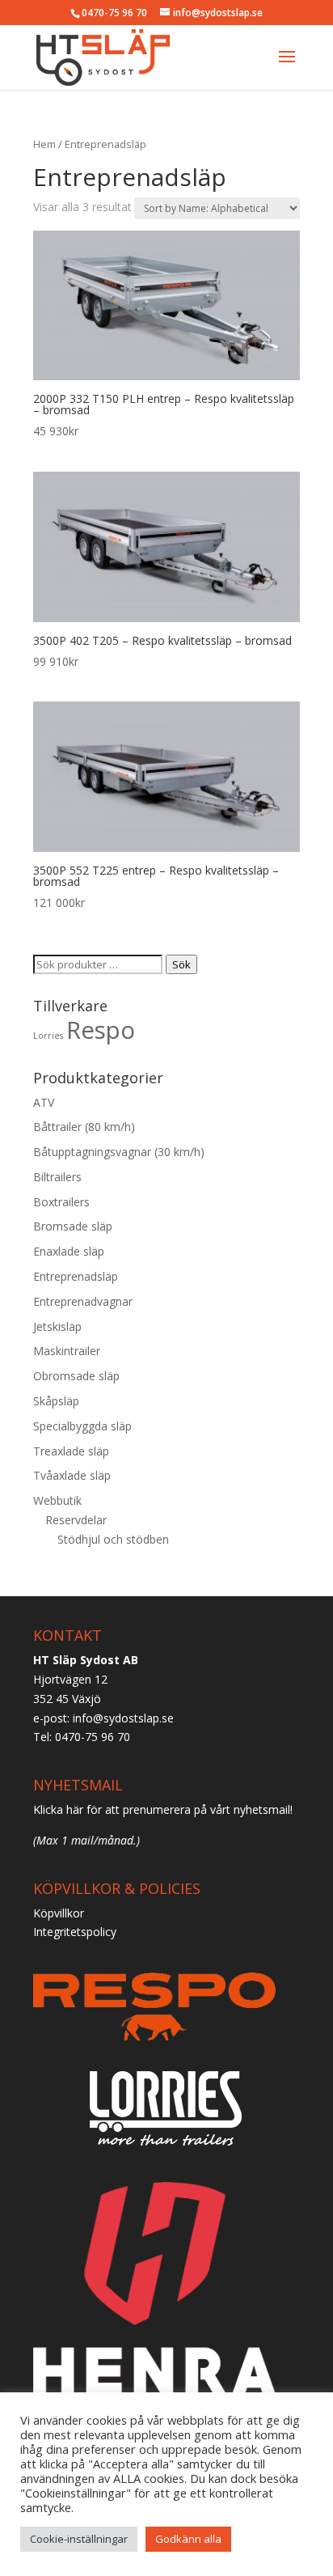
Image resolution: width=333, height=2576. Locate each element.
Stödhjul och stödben (113, 1539)
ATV (44, 1102)
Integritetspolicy (75, 1932)
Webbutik (57, 1500)
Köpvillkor (59, 1913)
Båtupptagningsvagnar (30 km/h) (119, 1152)
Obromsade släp (76, 1376)
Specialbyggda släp (82, 1426)
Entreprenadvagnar (83, 1301)
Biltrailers (57, 1177)
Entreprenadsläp (76, 1276)
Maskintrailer (67, 1351)
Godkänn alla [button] (188, 2539)
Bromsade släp (73, 1226)
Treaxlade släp (71, 1451)
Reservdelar (76, 1520)
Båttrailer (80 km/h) (84, 1127)
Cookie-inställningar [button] (79, 2539)
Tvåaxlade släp (72, 1475)
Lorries (48, 1036)
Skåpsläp (56, 1401)
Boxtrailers (61, 1202)
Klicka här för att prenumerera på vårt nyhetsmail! (163, 1809)
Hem (44, 144)
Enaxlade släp (69, 1251)
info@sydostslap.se (123, 1718)
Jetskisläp (57, 1326)
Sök (181, 964)
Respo (101, 1030)
